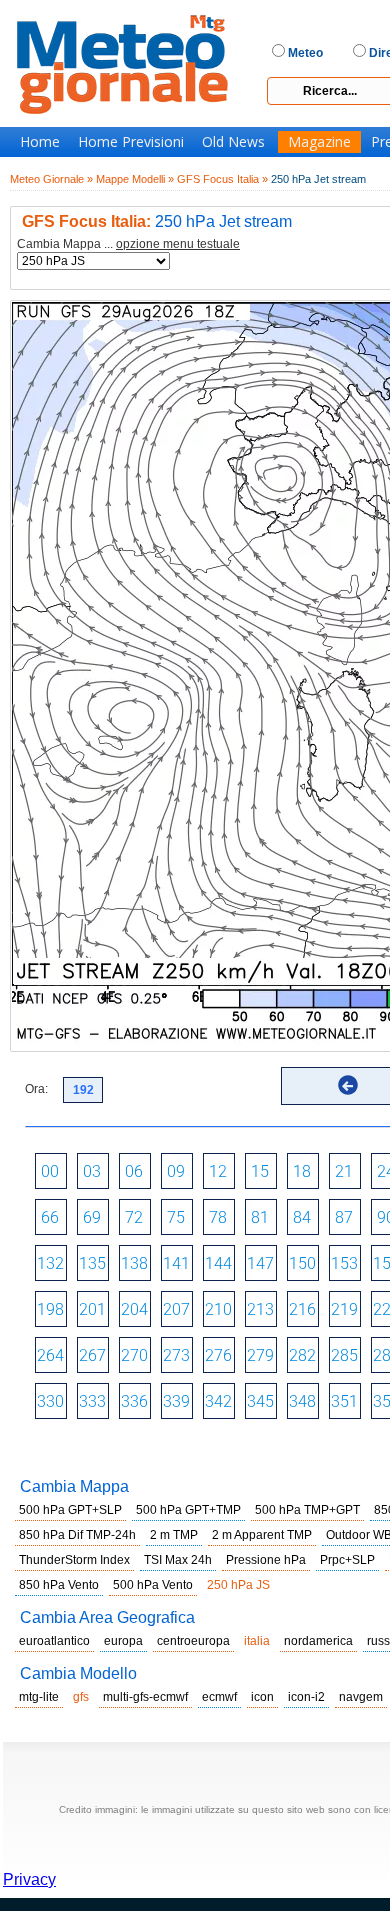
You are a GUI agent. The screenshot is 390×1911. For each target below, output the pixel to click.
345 (260, 1401)
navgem (361, 1697)
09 (176, 1171)
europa (123, 1641)
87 (344, 1217)
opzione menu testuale (178, 244)
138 (134, 1263)
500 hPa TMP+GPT (307, 1510)
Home (40, 142)
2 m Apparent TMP (262, 1535)
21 (344, 1171)
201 (92, 1309)
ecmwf (219, 1697)
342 (218, 1401)
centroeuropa (193, 1641)
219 (344, 1309)
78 (218, 1217)
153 (344, 1263)
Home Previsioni (131, 142)
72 (134, 1217)
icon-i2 (306, 1697)
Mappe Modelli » (135, 179)
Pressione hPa (266, 1560)
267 (92, 1355)
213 (260, 1309)
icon (262, 1697)
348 (302, 1401)
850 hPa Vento (59, 1585)
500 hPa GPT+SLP (70, 1510)
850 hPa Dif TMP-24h (77, 1535)
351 (344, 1401)
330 (50, 1401)
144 (218, 1263)
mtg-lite (39, 1697)
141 (176, 1263)
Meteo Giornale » (51, 179)
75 (176, 1217)
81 (260, 1217)
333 (92, 1401)
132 (50, 1263)
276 (218, 1355)
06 (134, 1171)
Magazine (319, 142)
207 (176, 1309)
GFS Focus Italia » (222, 179)
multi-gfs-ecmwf (145, 1697)
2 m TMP (174, 1535)
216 (302, 1309)
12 (218, 1171)
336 (134, 1401)
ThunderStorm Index (74, 1560)
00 (50, 1171)
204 (134, 1309)
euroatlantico (54, 1641)
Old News (233, 142)
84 (302, 1217)
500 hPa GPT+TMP (188, 1510)
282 (302, 1355)
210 (218, 1309)
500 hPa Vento (153, 1585)
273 (176, 1355)
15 (260, 1171)
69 (92, 1217)
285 (344, 1355)
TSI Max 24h (178, 1560)
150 (302, 1263)
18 (302, 1171)
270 (134, 1355)
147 (260, 1263)
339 (176, 1401)
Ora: (36, 1089)
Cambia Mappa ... (128, 244)
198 (50, 1309)
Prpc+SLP (347, 1560)
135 (92, 1263)
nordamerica (318, 1641)
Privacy (29, 1879)
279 (260, 1355)
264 (50, 1355)
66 (50, 1217)
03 (92, 1171)
